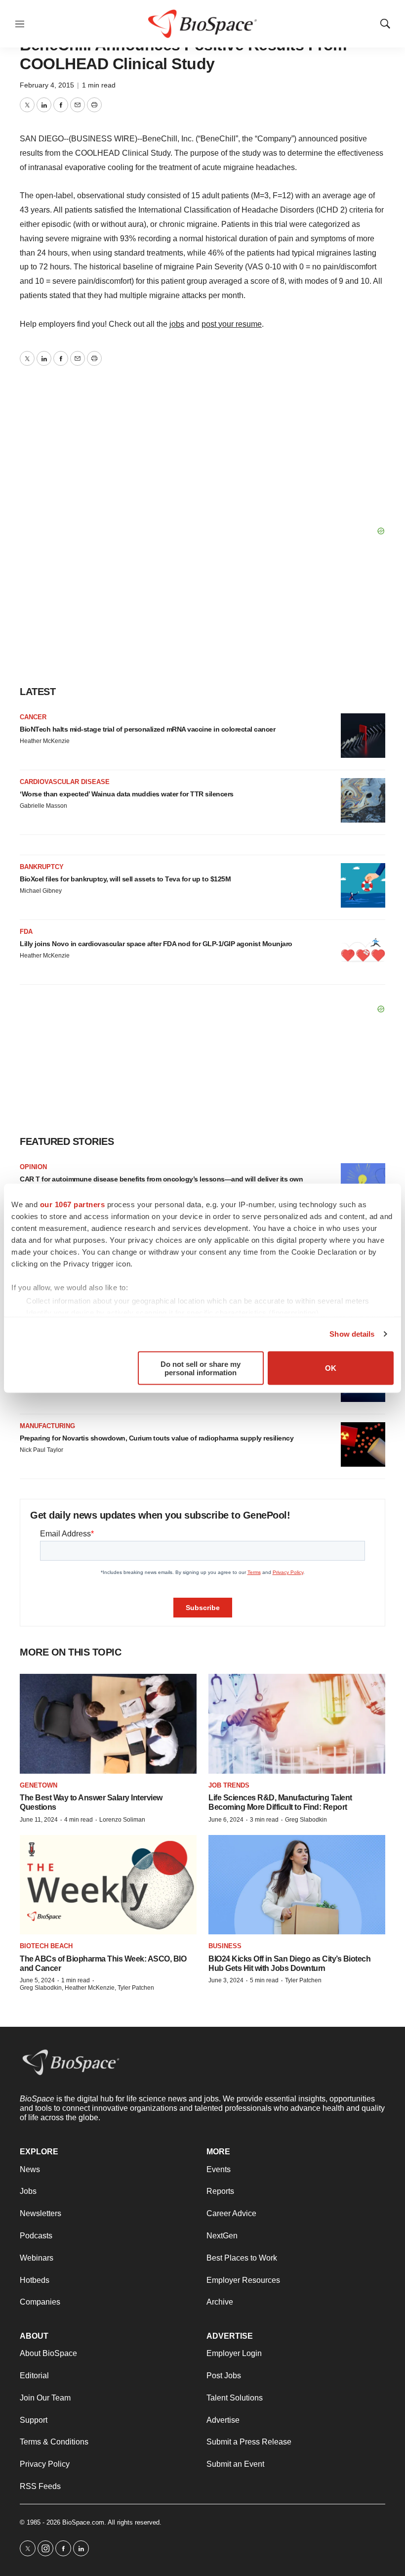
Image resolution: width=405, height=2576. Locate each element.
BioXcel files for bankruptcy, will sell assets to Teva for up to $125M (125, 879)
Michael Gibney (41, 891)
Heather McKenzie (45, 741)
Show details (352, 1334)
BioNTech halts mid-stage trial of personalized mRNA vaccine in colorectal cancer (147, 729)
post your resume (232, 324)
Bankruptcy (42, 867)
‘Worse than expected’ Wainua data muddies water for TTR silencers (127, 794)
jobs (177, 324)
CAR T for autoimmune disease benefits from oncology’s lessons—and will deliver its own (161, 1179)
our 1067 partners (73, 1204)
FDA (26, 932)
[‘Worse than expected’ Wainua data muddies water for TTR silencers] (363, 800)
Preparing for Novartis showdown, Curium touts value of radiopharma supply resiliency (157, 1438)
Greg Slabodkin (306, 1820)
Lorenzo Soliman (122, 1820)
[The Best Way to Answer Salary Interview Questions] (108, 1724)
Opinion (33, 1167)
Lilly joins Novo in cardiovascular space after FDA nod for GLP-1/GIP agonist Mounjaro (156, 944)
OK (331, 1368)
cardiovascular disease (65, 782)
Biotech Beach (46, 1946)
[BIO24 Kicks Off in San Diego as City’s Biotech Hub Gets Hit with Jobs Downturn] (297, 1885)
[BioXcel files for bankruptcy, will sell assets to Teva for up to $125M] (363, 885)
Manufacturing (47, 1426)
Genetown (39, 1785)
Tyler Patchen (303, 1980)
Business (225, 1946)
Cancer (33, 717)
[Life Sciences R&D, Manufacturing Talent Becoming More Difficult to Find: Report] (297, 1724)
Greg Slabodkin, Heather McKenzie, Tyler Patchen (87, 1988)
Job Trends (229, 1785)
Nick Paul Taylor (41, 1450)
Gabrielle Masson (43, 806)
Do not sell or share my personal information (201, 1368)
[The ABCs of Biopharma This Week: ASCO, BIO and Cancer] (108, 1885)
